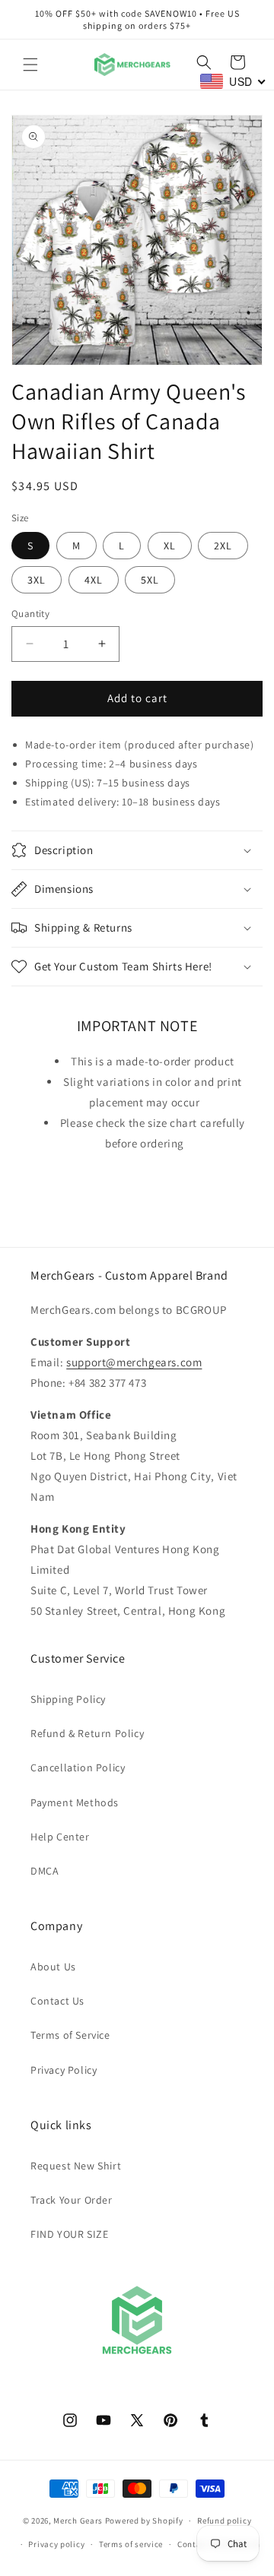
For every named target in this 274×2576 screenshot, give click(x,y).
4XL (94, 580)
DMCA (45, 1871)
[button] (30, 65)
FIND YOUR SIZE (69, 2234)
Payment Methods (75, 1802)
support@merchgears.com (134, 1362)
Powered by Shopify (144, 2521)
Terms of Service (70, 2035)
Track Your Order (72, 2200)
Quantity (30, 614)
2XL (223, 546)
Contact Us (57, 2001)
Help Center (60, 1837)
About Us (53, 1967)
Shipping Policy (68, 1699)
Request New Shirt (76, 2166)
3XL (37, 580)
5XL (150, 580)
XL (170, 546)
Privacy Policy (64, 2070)
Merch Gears (78, 2521)
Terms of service (131, 2544)
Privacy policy (56, 2544)
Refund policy (224, 2521)
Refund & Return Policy (87, 1733)
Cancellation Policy (78, 1767)
